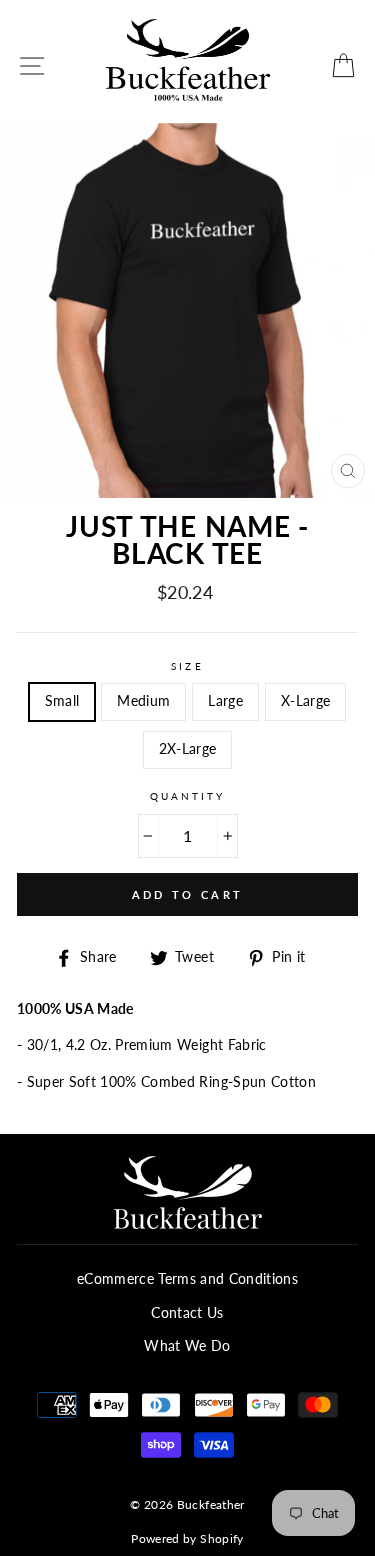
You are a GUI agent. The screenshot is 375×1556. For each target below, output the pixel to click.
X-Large (305, 701)
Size (187, 666)
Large (225, 701)
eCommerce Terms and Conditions (187, 1279)
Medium (143, 701)
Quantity (187, 796)
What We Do (187, 1346)
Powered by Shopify (187, 1538)
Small (62, 701)
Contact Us (187, 1313)
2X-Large (188, 749)
